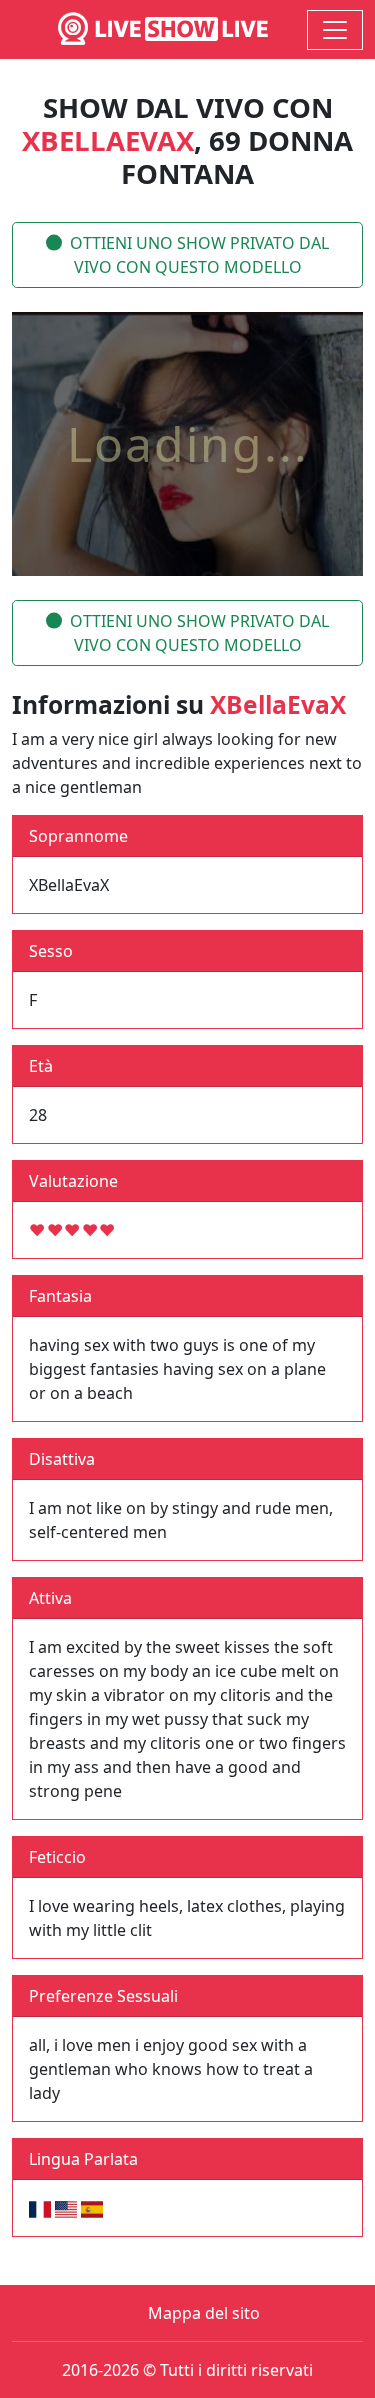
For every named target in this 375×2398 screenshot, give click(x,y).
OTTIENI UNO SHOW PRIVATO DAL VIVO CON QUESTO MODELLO (199, 255)
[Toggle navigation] (335, 30)
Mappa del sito (204, 2313)
